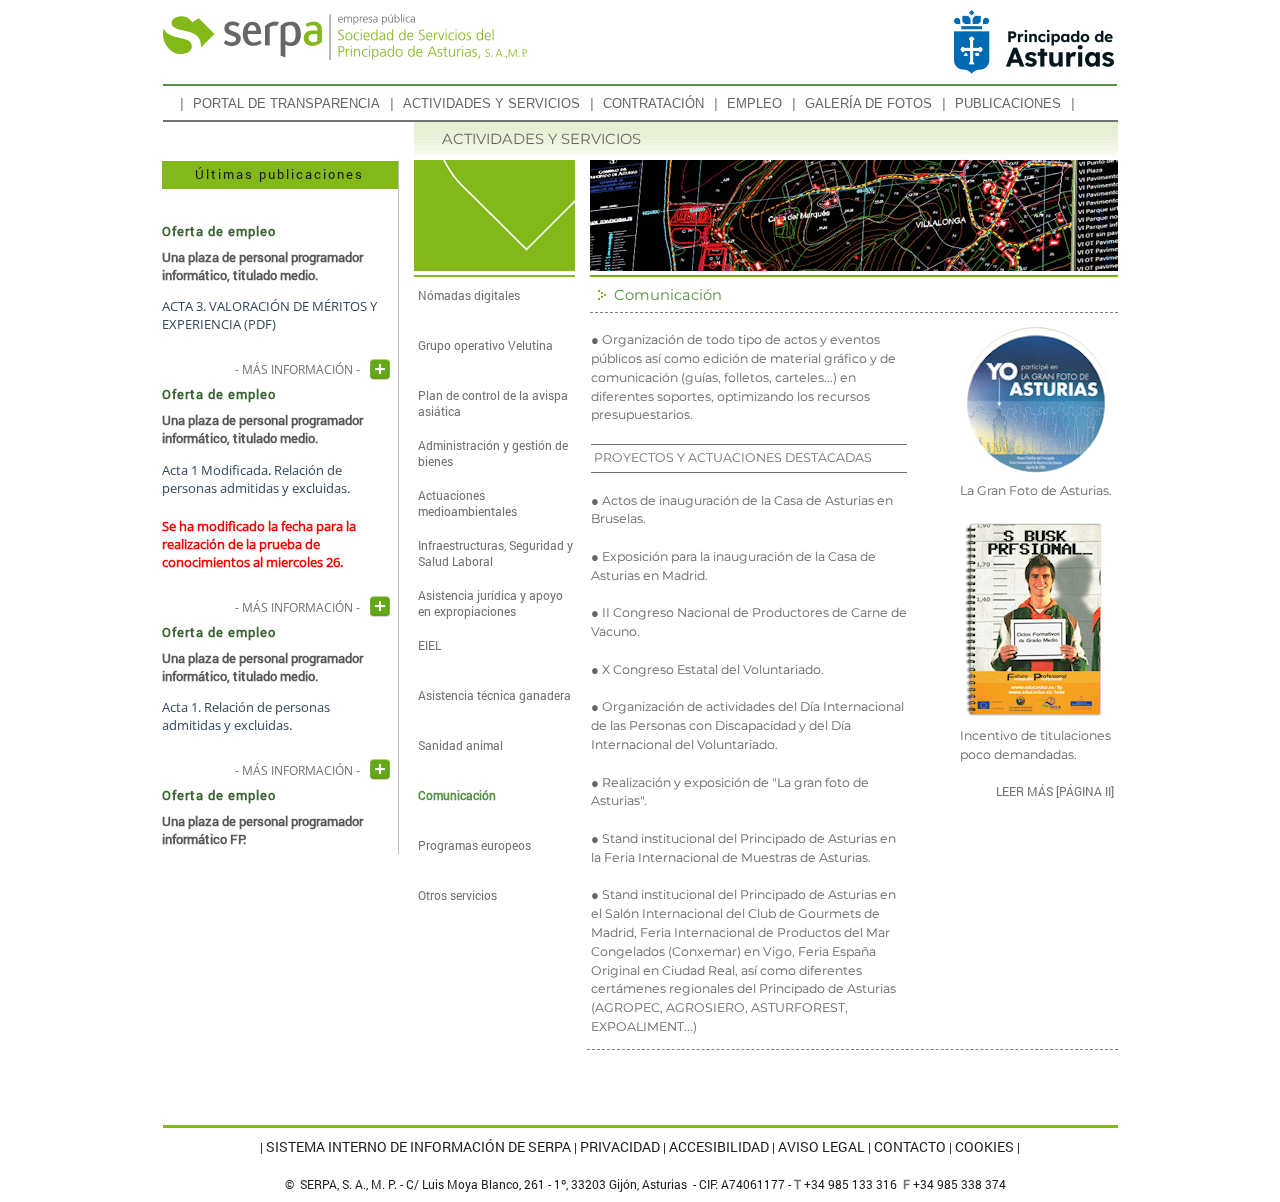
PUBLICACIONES (1008, 103)
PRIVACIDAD (620, 1147)
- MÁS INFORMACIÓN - (297, 366)
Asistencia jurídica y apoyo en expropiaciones (490, 603)
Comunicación (457, 795)
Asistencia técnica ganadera (494, 695)
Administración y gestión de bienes (493, 453)
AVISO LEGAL (821, 1147)
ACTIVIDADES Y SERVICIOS (491, 103)
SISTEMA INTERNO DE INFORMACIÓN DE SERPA (418, 1147)
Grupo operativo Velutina (485, 345)
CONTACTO (910, 1147)
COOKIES (984, 1147)
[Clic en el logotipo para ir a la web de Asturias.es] (1036, 42)
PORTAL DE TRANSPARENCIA (286, 103)
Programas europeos (474, 845)
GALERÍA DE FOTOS (868, 103)
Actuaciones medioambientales (467, 503)
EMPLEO (754, 103)
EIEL (429, 645)
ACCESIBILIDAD (719, 1147)
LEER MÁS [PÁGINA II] (1055, 791)
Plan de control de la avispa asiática (493, 403)
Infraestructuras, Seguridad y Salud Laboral (495, 553)
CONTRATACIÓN (653, 103)
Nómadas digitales (469, 295)
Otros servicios (457, 895)
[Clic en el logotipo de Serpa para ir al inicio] (346, 40)
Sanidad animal (460, 745)
